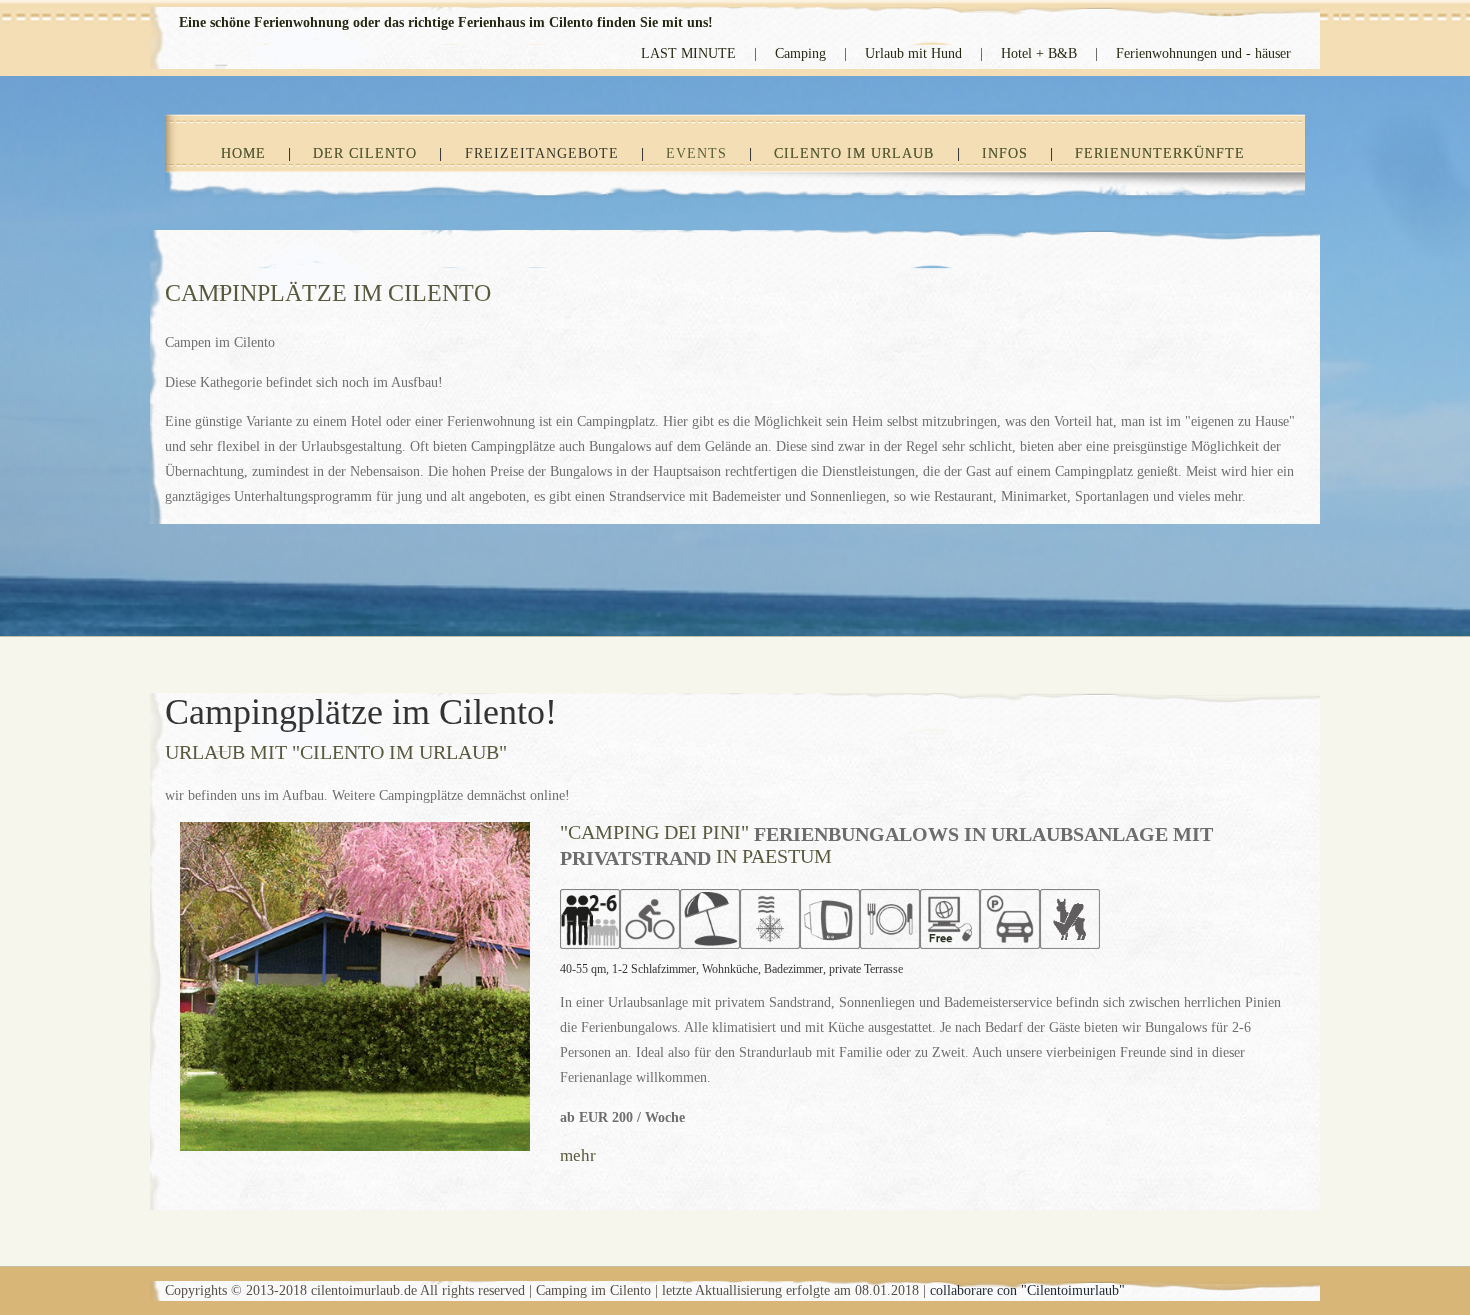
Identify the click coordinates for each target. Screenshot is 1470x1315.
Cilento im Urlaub (854, 153)
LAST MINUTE (688, 53)
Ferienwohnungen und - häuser (1203, 53)
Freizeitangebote (542, 153)
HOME (243, 153)
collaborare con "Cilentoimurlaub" (1027, 1290)
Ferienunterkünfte (1160, 153)
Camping (800, 53)
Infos (1005, 153)
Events (696, 153)
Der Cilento (365, 153)
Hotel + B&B (1039, 53)
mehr (578, 1155)
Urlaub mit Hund (913, 53)
